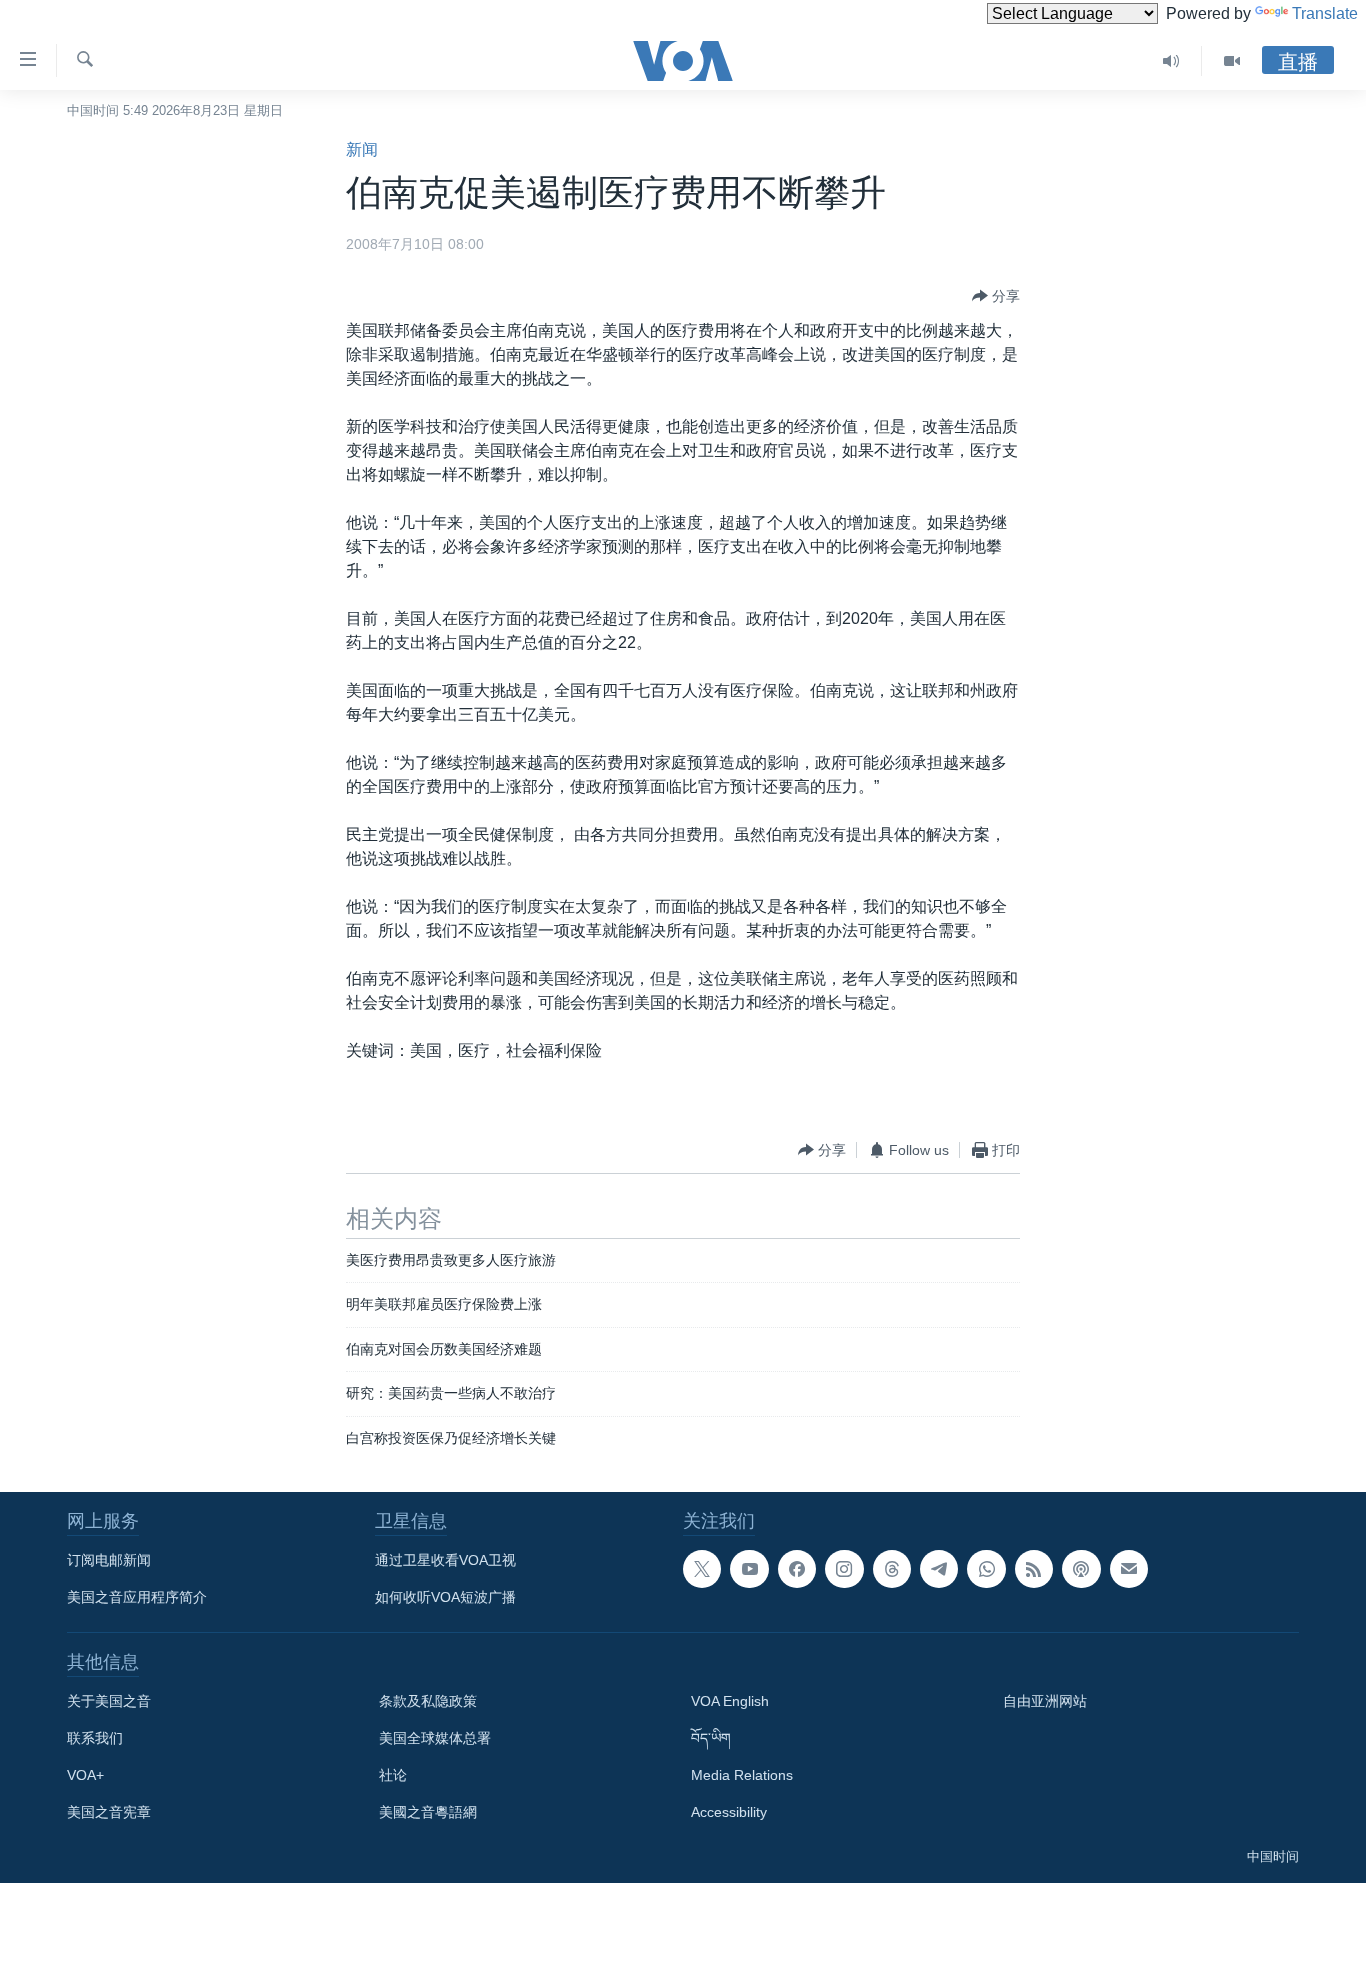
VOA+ (85, 1775)
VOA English (730, 1701)
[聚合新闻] (1034, 1569)
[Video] (1232, 61)
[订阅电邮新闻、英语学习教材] (1129, 1569)
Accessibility (729, 1812)
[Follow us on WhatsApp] (986, 1569)
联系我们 (95, 1738)
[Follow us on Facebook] (797, 1569)
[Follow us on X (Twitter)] (702, 1569)
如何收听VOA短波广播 (445, 1597)
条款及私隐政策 (428, 1701)
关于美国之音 (109, 1701)
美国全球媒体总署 (435, 1738)
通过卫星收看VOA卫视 (445, 1560)
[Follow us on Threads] (892, 1569)
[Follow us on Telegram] (939, 1569)
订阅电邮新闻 (109, 1560)
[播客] (1081, 1569)
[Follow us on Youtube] (749, 1569)
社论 (393, 1775)
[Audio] (1171, 61)
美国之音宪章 (109, 1812)
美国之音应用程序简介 (137, 1597)
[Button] (996, 296)
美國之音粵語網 (428, 1812)
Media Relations (742, 1775)
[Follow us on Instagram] (844, 1569)
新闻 (362, 149)
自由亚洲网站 (1045, 1701)
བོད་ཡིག (711, 1738)
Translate (1325, 13)
